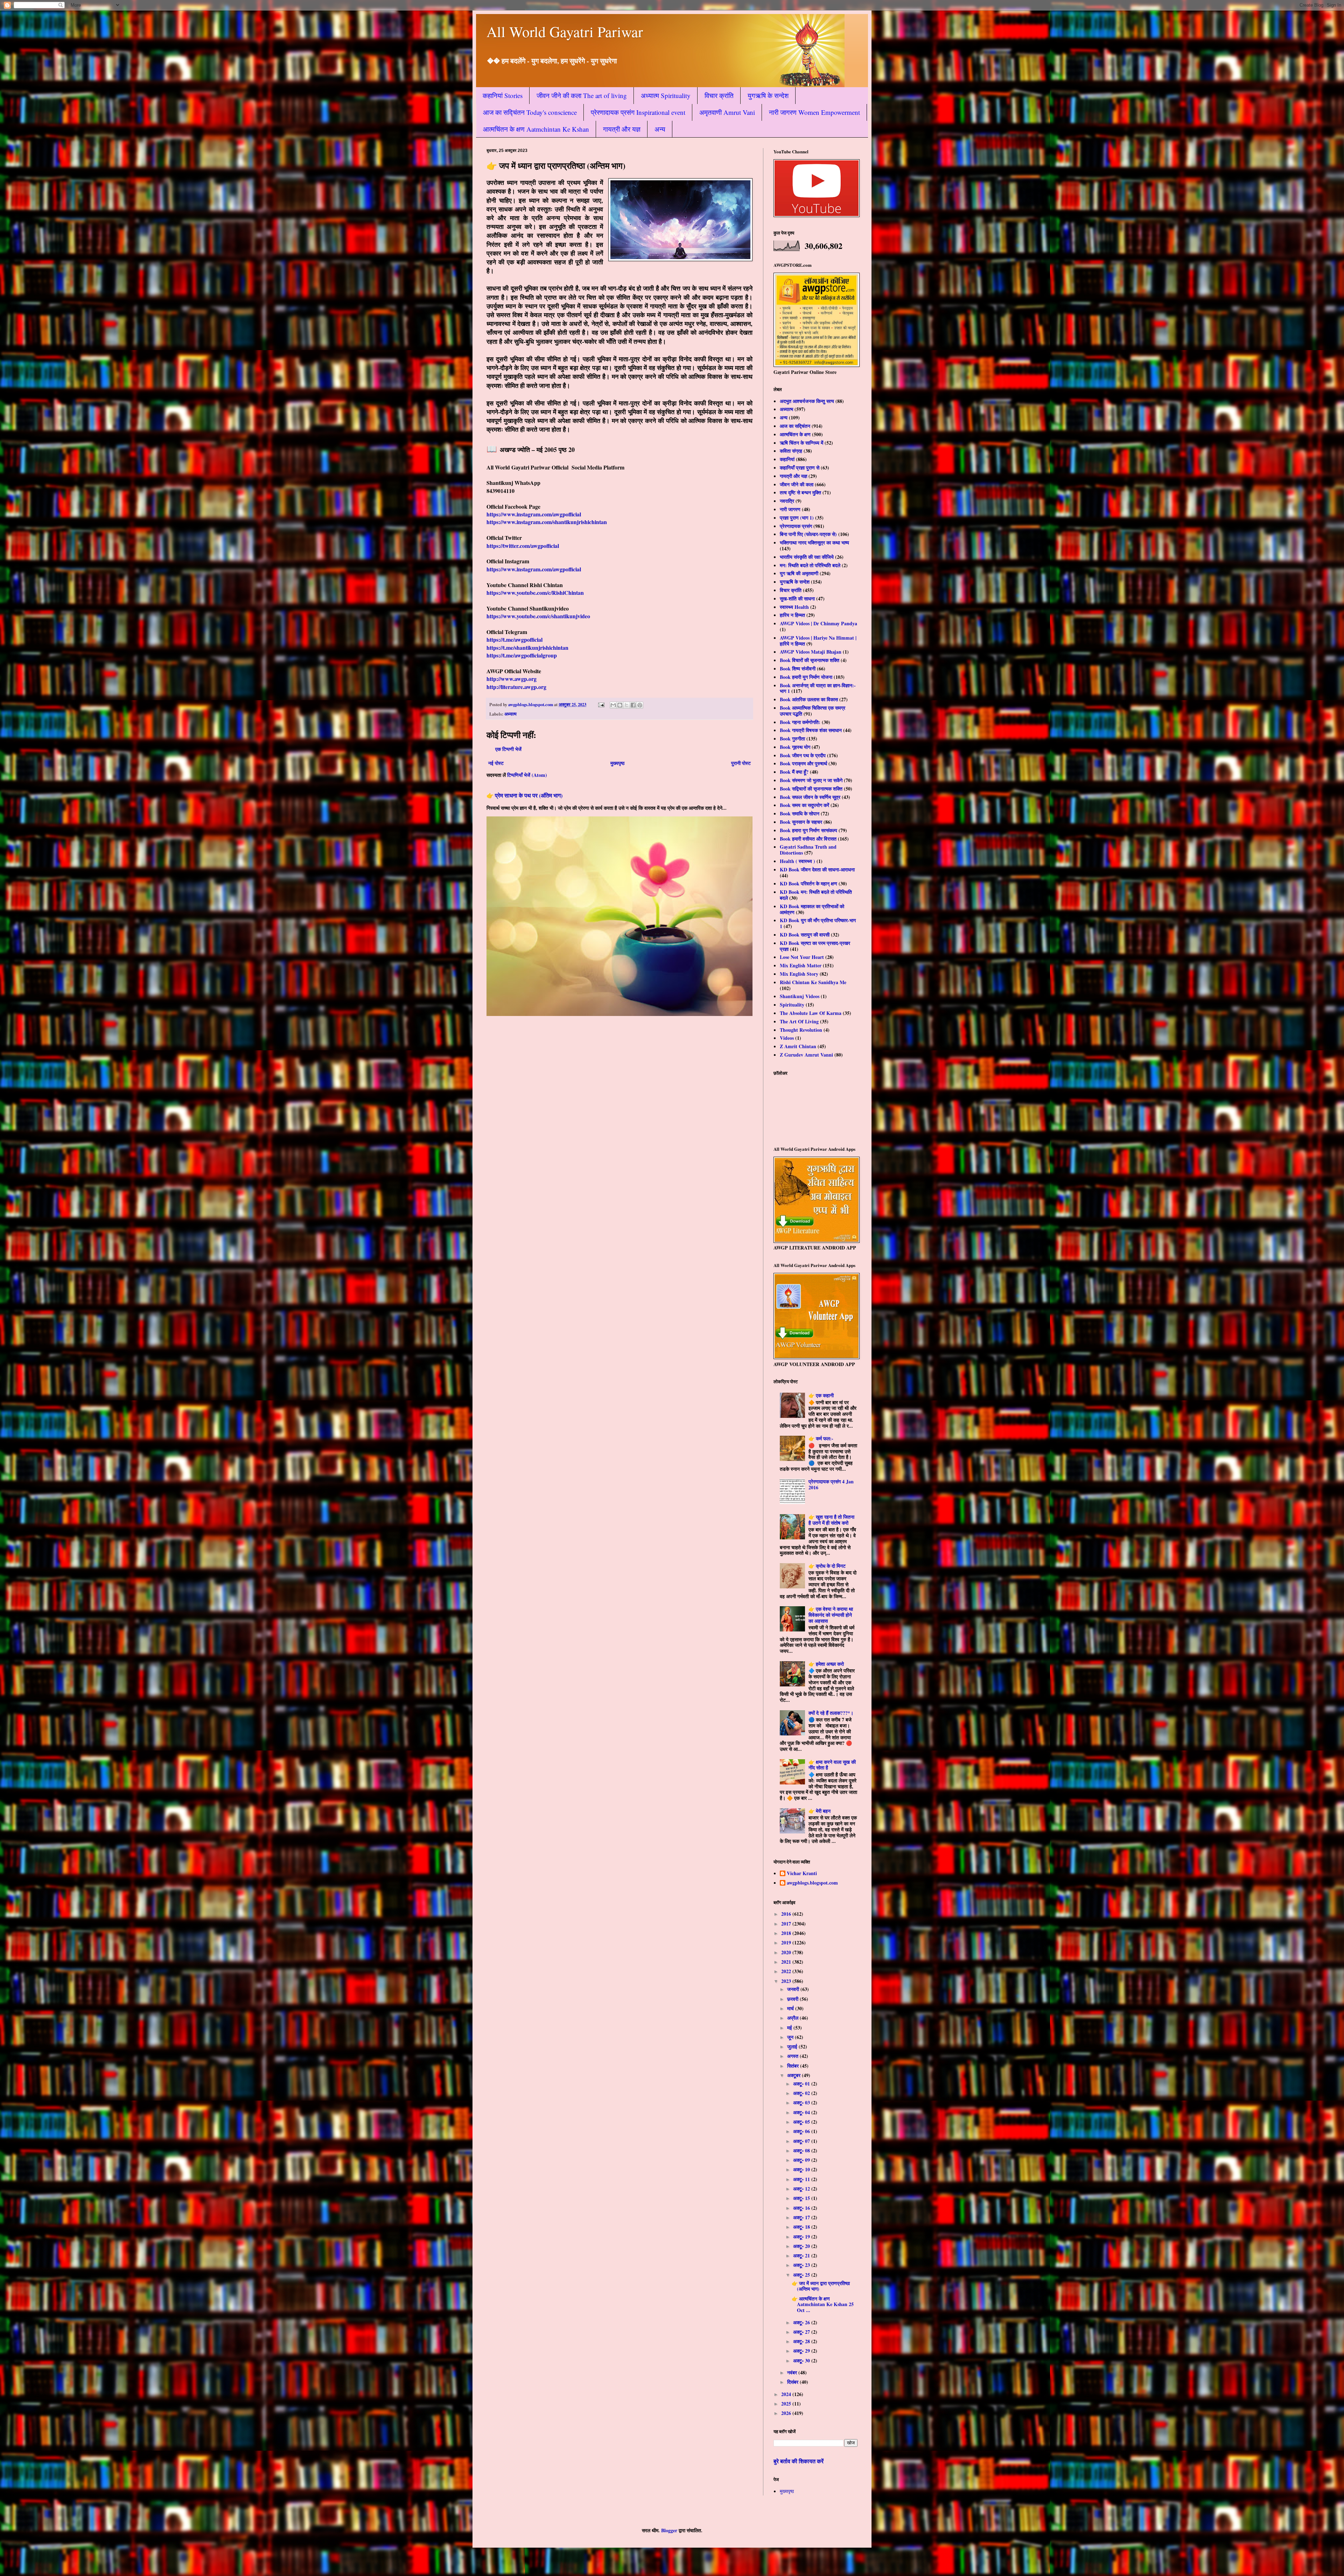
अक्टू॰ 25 (802, 2275)
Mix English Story (799, 974)
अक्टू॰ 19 (802, 2237)
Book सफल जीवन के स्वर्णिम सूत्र (810, 797)
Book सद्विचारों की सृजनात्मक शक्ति (811, 789)
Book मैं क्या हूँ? (794, 772)
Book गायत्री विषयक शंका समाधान (811, 730)
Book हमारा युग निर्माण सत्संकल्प (808, 830)
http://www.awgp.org (512, 679)
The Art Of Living (799, 1021)
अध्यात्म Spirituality (666, 95)
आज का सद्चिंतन (795, 426)
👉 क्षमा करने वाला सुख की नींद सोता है (832, 1765)
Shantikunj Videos (800, 996)
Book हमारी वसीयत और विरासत (808, 839)
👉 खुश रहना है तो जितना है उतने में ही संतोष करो (831, 1520)
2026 (787, 2413)
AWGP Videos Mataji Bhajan (811, 652)
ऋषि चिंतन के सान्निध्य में (801, 443)
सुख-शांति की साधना (797, 598)
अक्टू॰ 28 (802, 2341)
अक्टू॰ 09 (802, 2160)
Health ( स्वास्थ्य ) (797, 861)
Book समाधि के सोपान (800, 813)
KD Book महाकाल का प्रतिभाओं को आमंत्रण (812, 909)
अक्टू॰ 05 (802, 2122)
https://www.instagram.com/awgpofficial (534, 514)
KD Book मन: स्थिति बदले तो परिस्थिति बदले (816, 895)
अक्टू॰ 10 (802, 2169)
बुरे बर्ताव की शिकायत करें (799, 2461)
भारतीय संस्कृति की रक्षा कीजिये (807, 557)
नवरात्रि (787, 501)
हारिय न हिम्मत (792, 615)
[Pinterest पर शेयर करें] (640, 705)
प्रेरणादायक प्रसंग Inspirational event (638, 112)
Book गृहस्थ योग (795, 747)
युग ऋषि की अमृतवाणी (799, 573)
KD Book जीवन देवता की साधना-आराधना (817, 869)
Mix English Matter (801, 965)
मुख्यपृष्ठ (617, 763)
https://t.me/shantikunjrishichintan (527, 648)
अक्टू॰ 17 (802, 2217)
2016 (787, 1914)
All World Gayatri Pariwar (565, 32)
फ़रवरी (793, 1999)
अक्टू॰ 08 (802, 2150)
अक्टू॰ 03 (802, 2102)
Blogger (669, 2530)
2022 (787, 1971)
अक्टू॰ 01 (802, 2084)
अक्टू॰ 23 (802, 2265)
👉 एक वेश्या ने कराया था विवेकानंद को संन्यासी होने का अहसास (831, 1615)
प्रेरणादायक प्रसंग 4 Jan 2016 (831, 1484)
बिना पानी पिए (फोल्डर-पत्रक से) (808, 534)
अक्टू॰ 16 (802, 2208)
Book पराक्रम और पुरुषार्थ (803, 763)
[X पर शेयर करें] (626, 705)
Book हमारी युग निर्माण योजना (806, 677)
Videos (787, 1038)
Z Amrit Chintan (798, 1046)
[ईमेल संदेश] (601, 704)
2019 (787, 1943)
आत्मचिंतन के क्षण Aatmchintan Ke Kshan (536, 129)
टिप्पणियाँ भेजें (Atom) (527, 775)
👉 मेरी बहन (820, 1811)
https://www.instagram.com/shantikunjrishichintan (547, 522)
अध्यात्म (510, 714)
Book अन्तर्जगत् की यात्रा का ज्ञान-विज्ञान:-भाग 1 (818, 688)
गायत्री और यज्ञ (622, 129)
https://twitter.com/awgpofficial (523, 546)
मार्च (791, 2008)
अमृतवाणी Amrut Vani (727, 112)
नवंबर (793, 2372)
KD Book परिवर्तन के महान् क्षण (808, 883)
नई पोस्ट (496, 763)
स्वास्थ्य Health (794, 607)
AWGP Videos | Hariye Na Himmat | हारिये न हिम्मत (818, 641)
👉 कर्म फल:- (821, 1438)
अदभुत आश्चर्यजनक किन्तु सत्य (807, 401)
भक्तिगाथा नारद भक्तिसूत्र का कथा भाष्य (814, 542)
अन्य (660, 129)
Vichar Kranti (802, 1874)
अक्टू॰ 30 (802, 2361)
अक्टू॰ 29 (802, 2351)
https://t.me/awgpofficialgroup (522, 655)
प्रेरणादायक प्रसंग (796, 526)
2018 (787, 1933)
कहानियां (787, 459)
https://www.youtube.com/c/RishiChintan (535, 593)
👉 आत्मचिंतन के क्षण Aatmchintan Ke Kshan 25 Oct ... (823, 2305)
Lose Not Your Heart (802, 957)
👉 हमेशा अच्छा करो (826, 1664)
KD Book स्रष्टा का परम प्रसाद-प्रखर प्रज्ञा (815, 946)
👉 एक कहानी (821, 1395)
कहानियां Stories (503, 95)
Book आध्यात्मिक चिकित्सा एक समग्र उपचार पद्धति (813, 711)
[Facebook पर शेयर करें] (633, 705)
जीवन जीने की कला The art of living (582, 95)
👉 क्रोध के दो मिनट (827, 1566)
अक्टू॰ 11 (802, 2179)
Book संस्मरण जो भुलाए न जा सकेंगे (811, 780)
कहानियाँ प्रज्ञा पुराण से (800, 468)
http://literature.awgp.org (516, 687)
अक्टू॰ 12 (802, 2189)
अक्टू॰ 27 (802, 2332)
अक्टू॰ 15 (802, 2198)
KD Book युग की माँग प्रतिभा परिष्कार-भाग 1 (818, 923)
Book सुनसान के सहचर (801, 822)
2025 (787, 2404)
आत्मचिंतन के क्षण (795, 434)
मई (790, 2028)
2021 (787, 1962)
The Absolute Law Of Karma (811, 1013)
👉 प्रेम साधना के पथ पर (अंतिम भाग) (524, 795)
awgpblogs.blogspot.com (812, 1883)
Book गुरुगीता (792, 739)
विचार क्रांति (719, 95)
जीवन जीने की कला (797, 484)
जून (791, 2037)
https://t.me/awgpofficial (514, 639)
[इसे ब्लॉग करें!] (620, 705)
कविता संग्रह (791, 451)
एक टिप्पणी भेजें (508, 749)
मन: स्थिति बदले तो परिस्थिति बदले (810, 565)
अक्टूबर (794, 2075)
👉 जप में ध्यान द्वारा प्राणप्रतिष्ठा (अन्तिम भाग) (821, 2286)
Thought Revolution (801, 1030)
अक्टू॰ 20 (802, 2246)
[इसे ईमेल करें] (613, 705)
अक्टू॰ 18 (802, 2227)
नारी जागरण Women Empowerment (814, 112)
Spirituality (792, 1005)
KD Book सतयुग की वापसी (805, 935)
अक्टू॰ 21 (802, 2255)
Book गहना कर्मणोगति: (800, 722)
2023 (787, 1981)
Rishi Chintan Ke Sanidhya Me (813, 982)
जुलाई (793, 2046)
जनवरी (794, 1989)
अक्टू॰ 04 (802, 2112)
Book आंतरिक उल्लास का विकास (809, 699)
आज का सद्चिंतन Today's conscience (530, 112)
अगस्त (793, 2056)
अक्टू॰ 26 (802, 2322)
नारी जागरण (790, 509)
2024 (787, 2394)
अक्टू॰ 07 (802, 2141)
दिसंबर (793, 2382)
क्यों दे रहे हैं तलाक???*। (831, 1713)
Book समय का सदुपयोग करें (804, 805)
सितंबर (794, 2066)
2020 (787, 1952)
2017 (787, 1924)
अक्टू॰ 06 (802, 2131)
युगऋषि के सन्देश (768, 95)
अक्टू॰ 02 (802, 2093)
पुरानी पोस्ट (741, 763)
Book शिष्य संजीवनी (798, 669)
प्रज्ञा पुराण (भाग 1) (797, 518)
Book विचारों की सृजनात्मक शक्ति (810, 660)
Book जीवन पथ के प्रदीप (803, 755)
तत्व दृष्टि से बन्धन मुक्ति (800, 492)
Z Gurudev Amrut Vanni (806, 1055)
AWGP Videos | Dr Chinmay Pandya (818, 623)
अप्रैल (793, 2018)
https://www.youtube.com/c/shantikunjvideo (538, 616)
